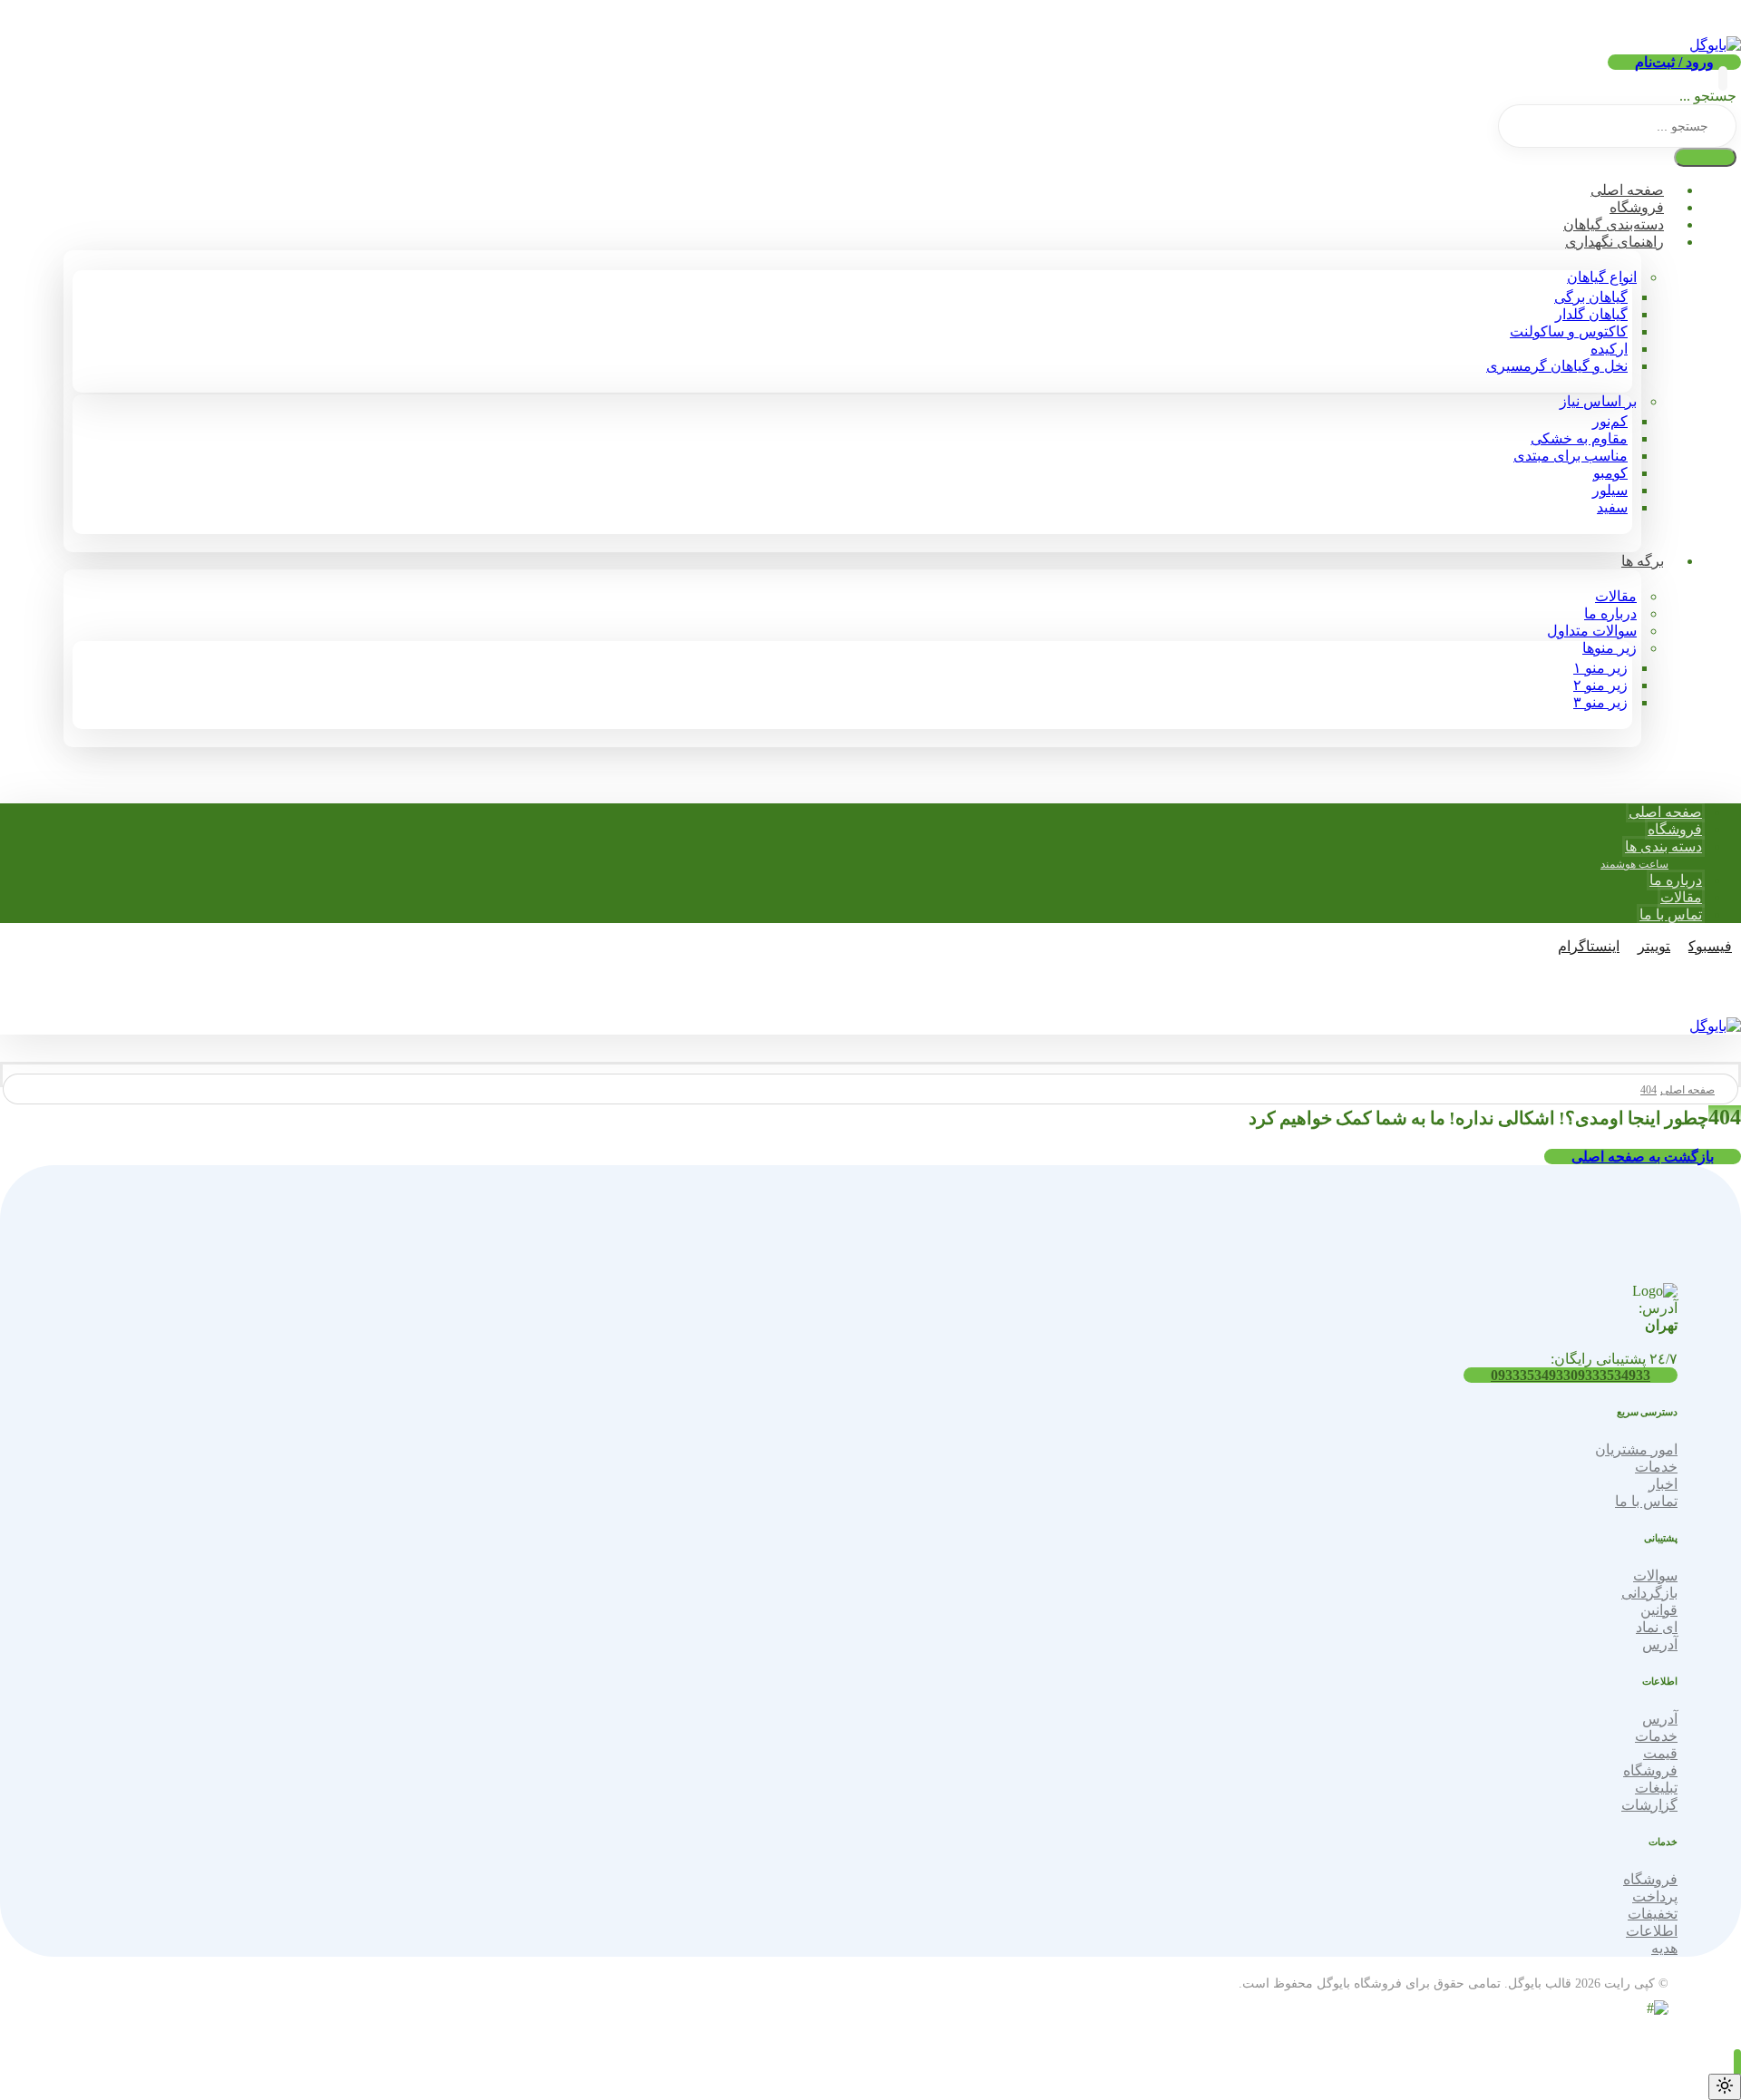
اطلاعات (1652, 1931)
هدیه (1664, 1948)
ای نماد (1657, 1627)
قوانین (1659, 1610)
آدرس (1660, 1644)
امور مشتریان (1636, 1449)
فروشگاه (1650, 1770)
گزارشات (1649, 1805)
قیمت (1660, 1753)
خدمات (1656, 1467)
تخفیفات (1653, 1914)
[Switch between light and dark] (1725, 2087)
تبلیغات (1656, 1788)
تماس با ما (1646, 1501)
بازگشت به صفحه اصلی (1643, 1157)
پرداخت (1655, 1896)
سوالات (1655, 1575)
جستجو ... (1708, 96)
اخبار (1663, 1484)
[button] (1723, 78)
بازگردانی (1649, 1593)
